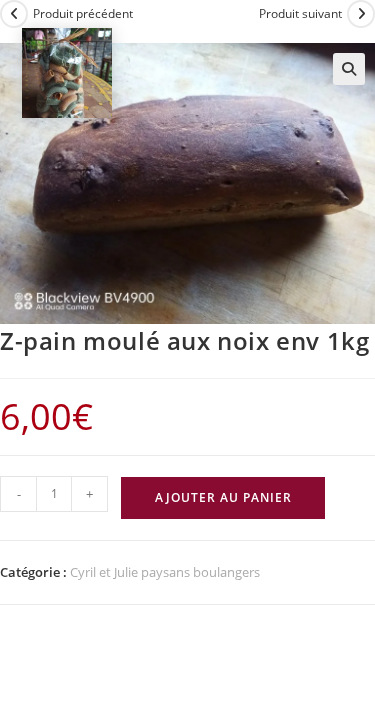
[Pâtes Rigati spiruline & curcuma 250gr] (67, 71)
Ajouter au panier (223, 497)
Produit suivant (300, 13)
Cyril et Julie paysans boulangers (165, 572)
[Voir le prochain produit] (361, 14)
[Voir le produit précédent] (14, 14)
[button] (349, 69)
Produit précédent (83, 13)
